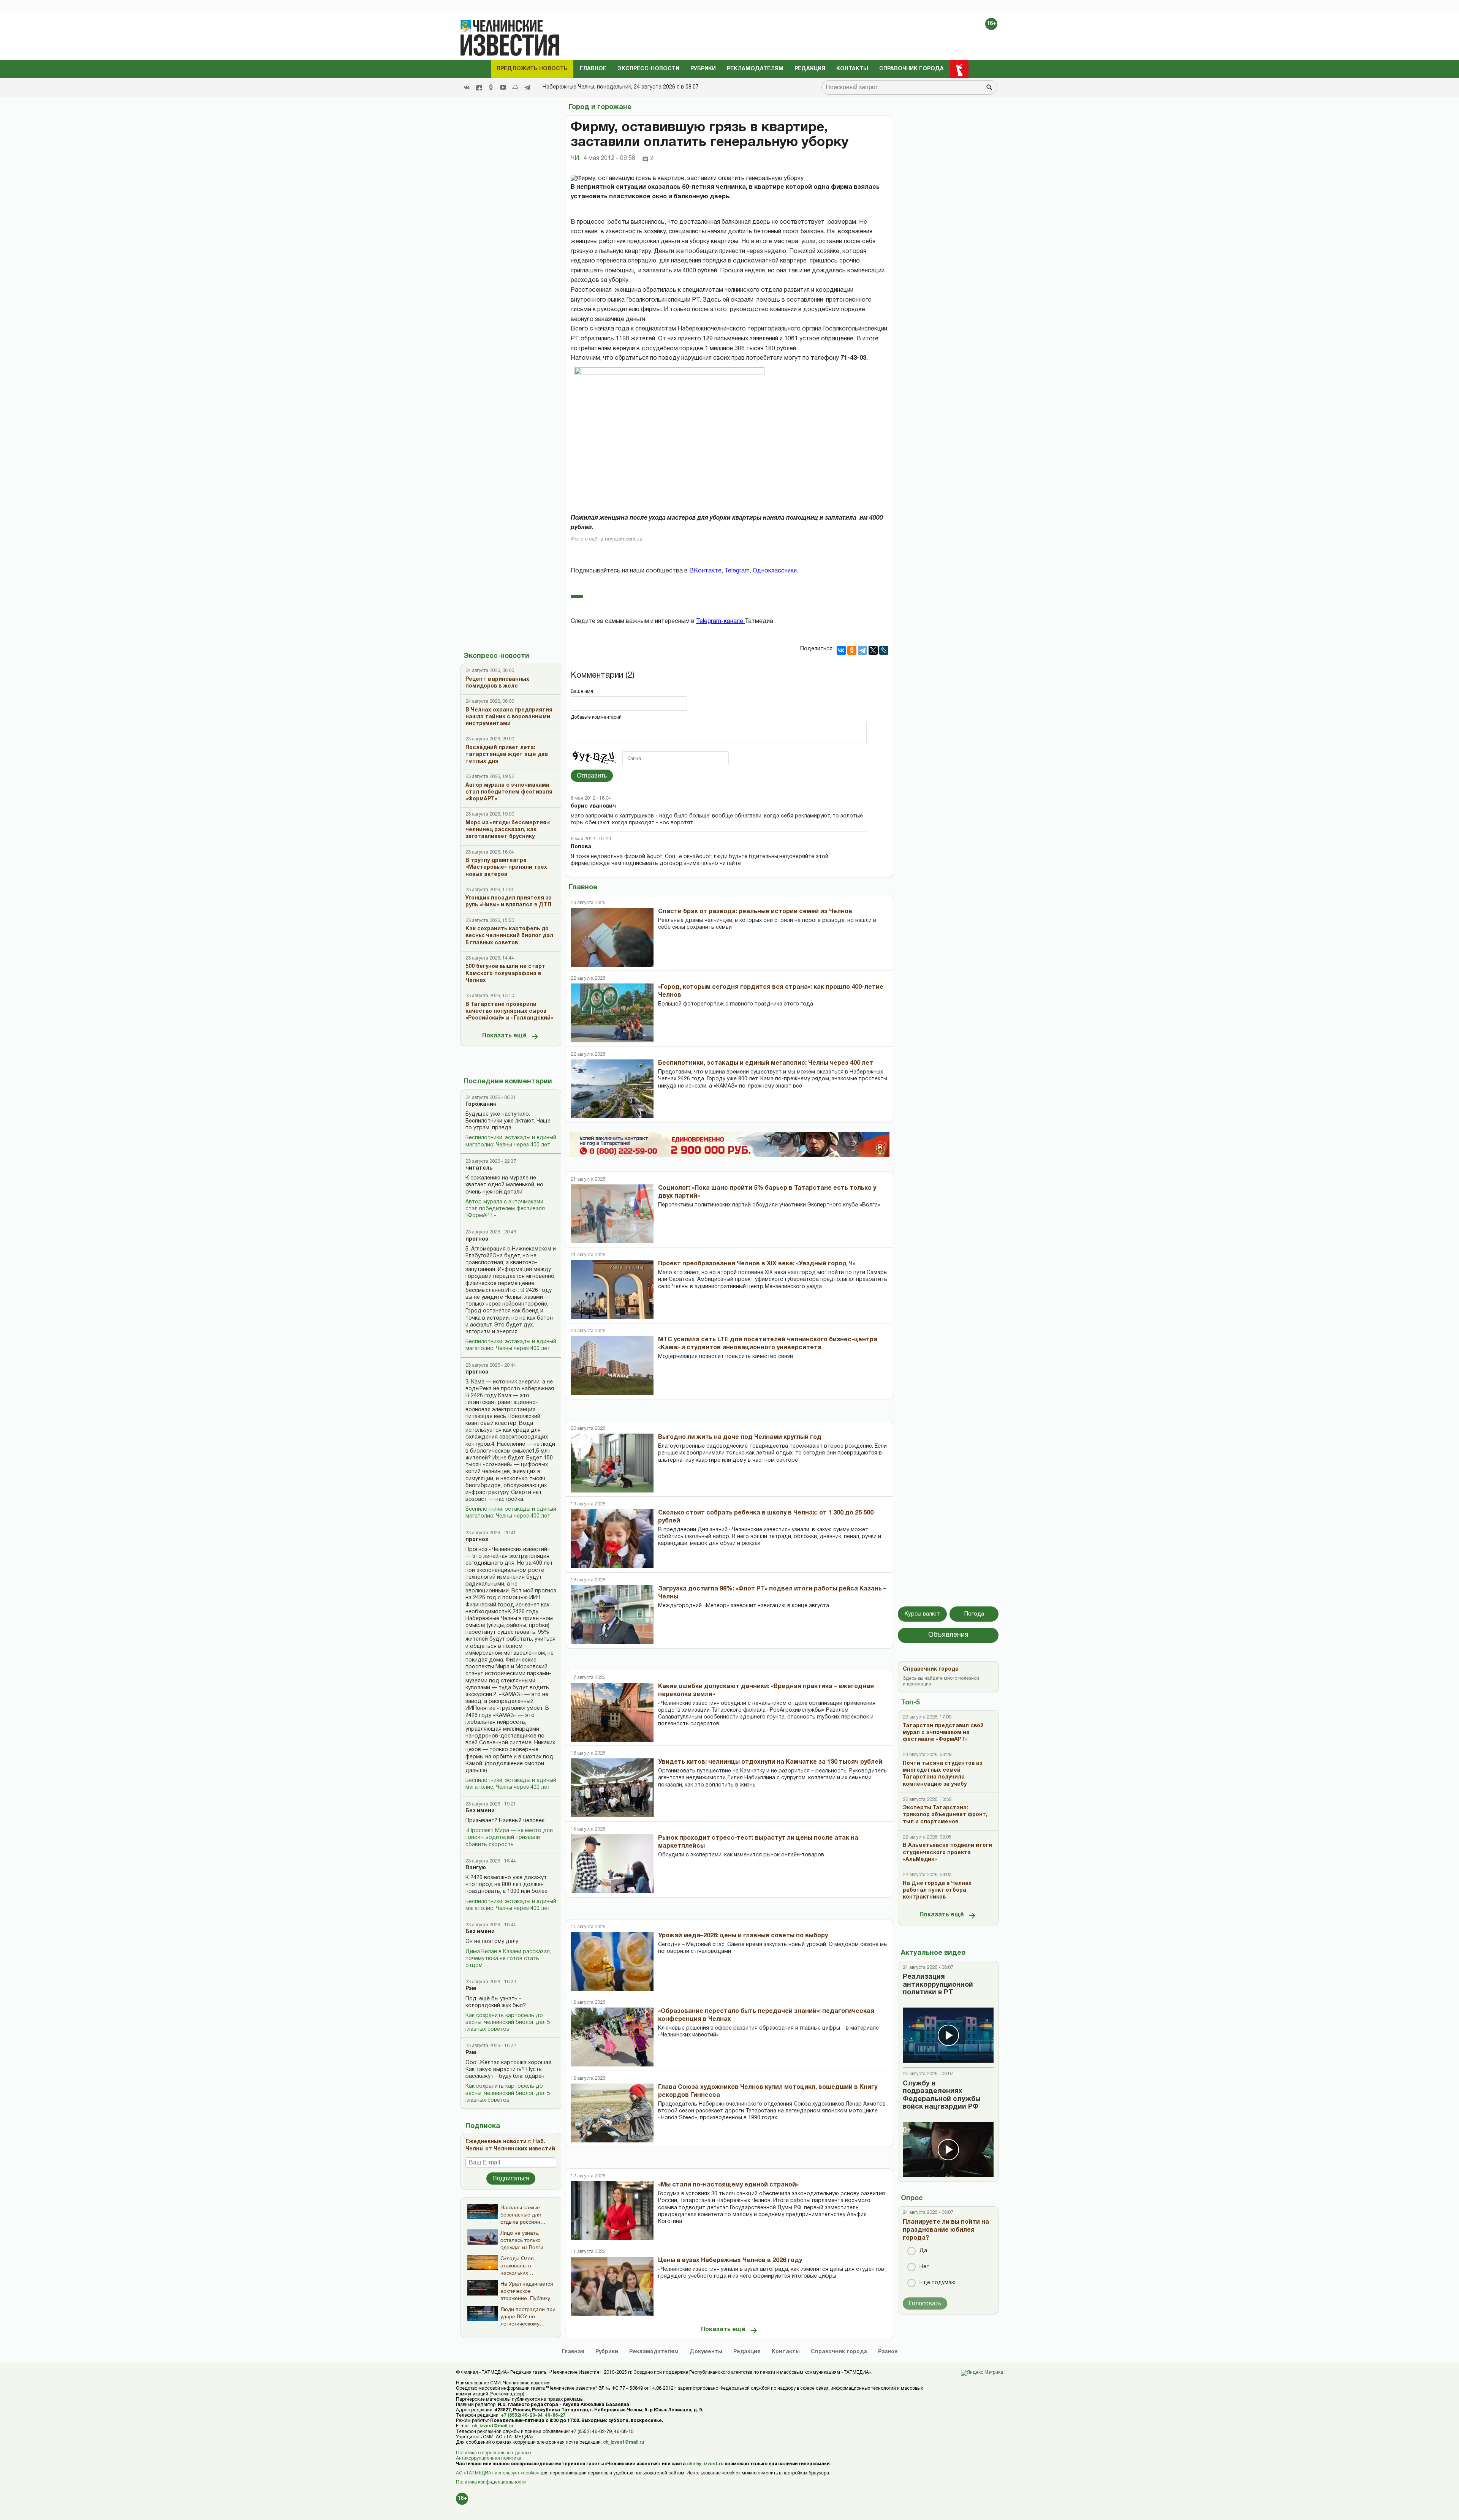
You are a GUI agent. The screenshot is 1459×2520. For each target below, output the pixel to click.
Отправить (592, 775)
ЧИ (576, 158)
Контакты (852, 69)
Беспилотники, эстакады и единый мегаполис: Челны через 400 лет (511, 1141)
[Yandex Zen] (479, 87)
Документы (706, 2352)
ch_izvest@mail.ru (492, 2426)
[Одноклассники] (852, 650)
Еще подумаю (938, 2283)
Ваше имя (582, 692)
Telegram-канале (720, 621)
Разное (888, 2352)
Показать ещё (504, 1036)
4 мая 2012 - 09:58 (609, 158)
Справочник (839, 2352)
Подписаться (511, 2178)
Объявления (948, 1635)
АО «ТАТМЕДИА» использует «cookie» (498, 2473)
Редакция (810, 69)
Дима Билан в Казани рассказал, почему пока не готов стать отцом (508, 1959)
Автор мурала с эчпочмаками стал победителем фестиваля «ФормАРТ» (505, 1209)
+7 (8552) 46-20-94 (522, 2415)
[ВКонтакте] (841, 650)
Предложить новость (532, 69)
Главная (573, 2352)
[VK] (467, 87)
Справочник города (911, 69)
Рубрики (703, 69)
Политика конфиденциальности (491, 2482)
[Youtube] (503, 87)
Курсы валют (922, 1614)
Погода (974, 1614)
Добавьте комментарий (596, 717)
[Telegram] (527, 87)
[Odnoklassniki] (491, 87)
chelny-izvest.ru (705, 2464)
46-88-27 (555, 2415)
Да (923, 2251)
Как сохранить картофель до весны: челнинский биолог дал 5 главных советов (508, 2023)
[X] (873, 650)
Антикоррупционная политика (489, 2458)
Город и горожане (600, 107)
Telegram (737, 571)
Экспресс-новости (648, 69)
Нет (924, 2267)
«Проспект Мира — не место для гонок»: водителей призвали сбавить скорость (509, 1838)
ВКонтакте (705, 571)
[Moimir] (515, 87)
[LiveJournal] (884, 650)
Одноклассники (775, 571)
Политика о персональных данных (494, 2453)
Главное (593, 69)
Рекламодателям (755, 69)
